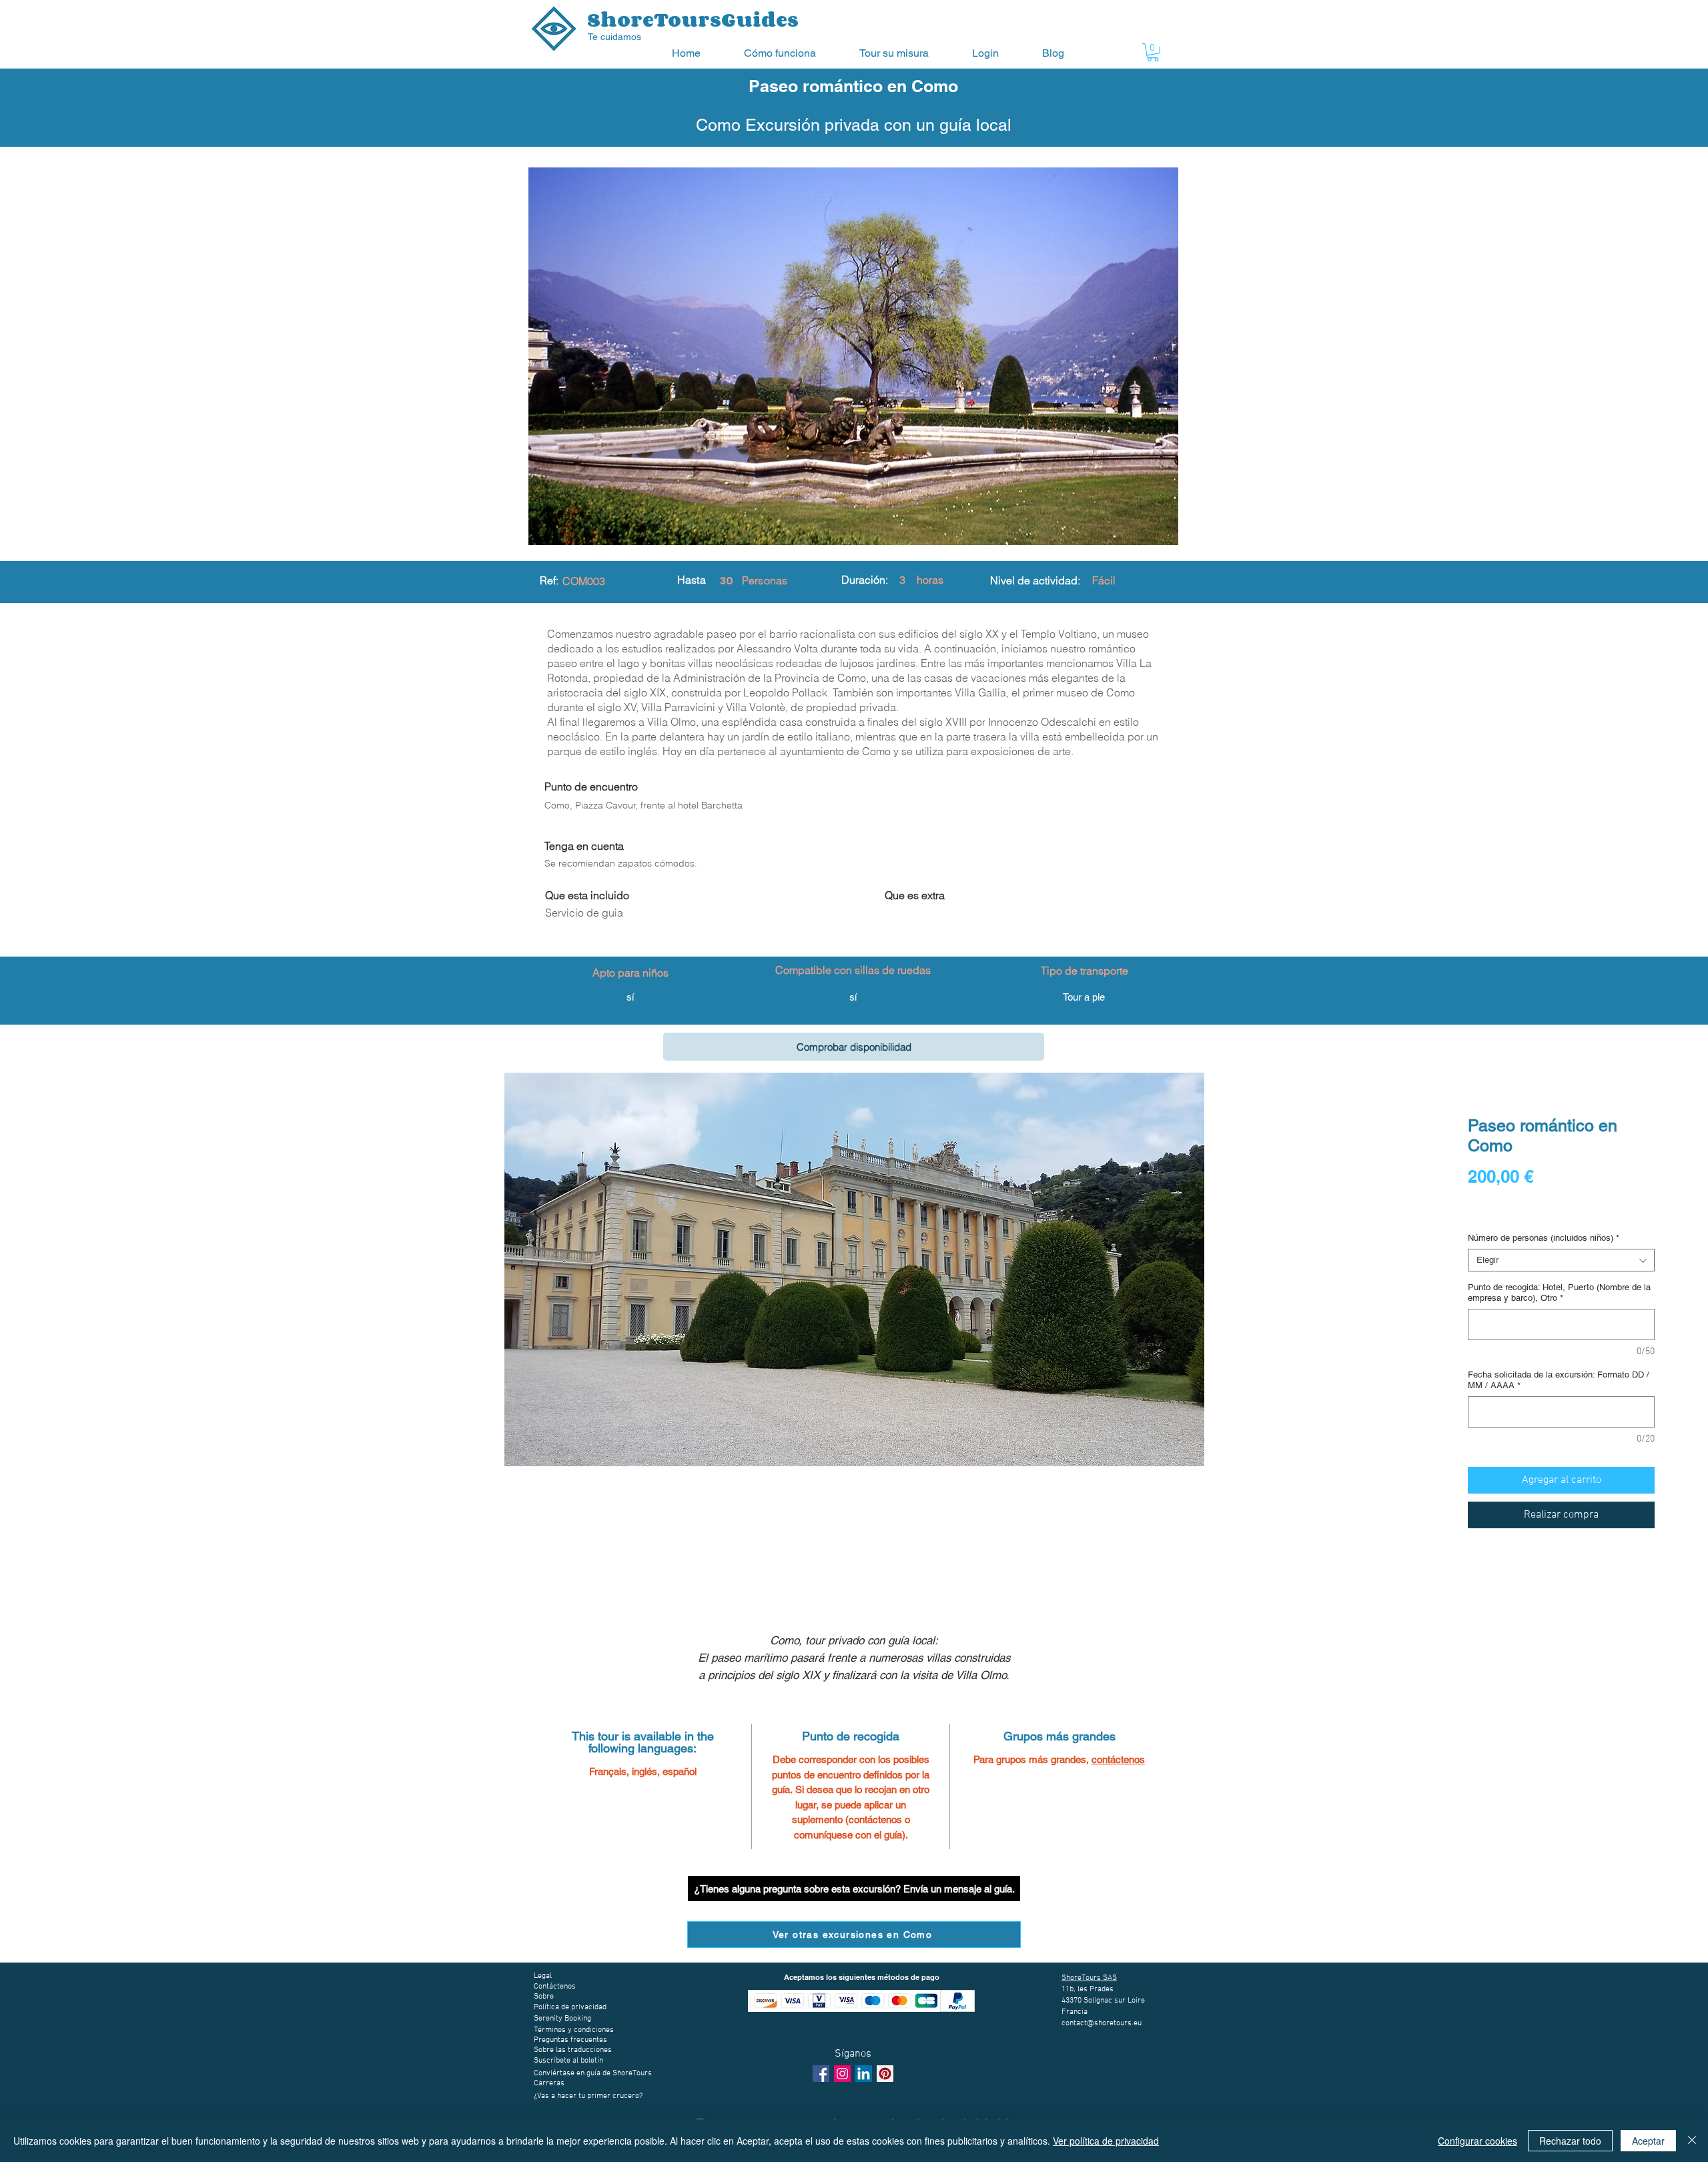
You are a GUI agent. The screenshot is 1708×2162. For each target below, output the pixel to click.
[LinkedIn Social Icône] (864, 2074)
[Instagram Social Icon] (842, 2074)
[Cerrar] (1692, 2141)
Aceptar (1648, 2141)
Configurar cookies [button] (1477, 2141)
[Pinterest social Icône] (885, 2074)
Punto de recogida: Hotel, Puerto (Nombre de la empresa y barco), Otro (1559, 1292)
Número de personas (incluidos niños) (1544, 1238)
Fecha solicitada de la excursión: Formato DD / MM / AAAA (1559, 1380)
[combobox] (1561, 1260)
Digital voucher (1501, 1213)
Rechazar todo (1570, 2141)
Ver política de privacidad (1106, 2141)
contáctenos (1118, 1759)
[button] (792, 53)
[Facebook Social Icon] (821, 2074)
